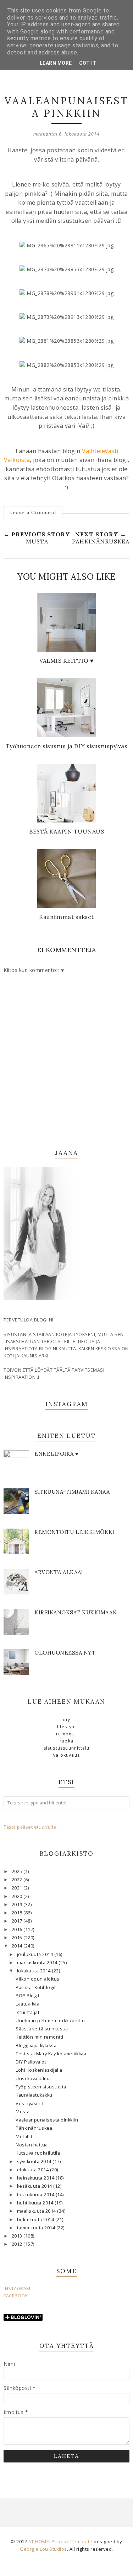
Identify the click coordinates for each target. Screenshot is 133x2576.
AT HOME (39, 2541)
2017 (18, 1921)
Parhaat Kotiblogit (36, 1988)
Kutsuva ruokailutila (38, 2153)
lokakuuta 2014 (35, 1971)
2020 (18, 1896)
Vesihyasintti (30, 2104)
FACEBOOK (16, 2296)
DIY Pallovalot (31, 2062)
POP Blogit (27, 1996)
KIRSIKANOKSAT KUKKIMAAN (76, 1612)
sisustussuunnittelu (67, 1748)
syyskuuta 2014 (35, 2162)
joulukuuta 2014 (36, 1954)
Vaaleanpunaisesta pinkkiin (47, 2120)
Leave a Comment (33, 512)
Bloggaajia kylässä (36, 2046)
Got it (88, 63)
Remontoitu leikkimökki (74, 1532)
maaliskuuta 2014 (37, 2211)
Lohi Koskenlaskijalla (39, 2070)
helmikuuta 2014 (36, 2220)
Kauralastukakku (34, 2095)
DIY (66, 1720)
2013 (18, 2236)
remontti (66, 1734)
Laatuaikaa (27, 2004)
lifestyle (67, 1727)
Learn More (56, 63)
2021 (18, 1888)
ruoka (66, 1741)
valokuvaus (66, 1755)
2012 (18, 2244)
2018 (18, 1913)
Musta (23, 2112)
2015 (18, 1938)
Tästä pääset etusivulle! (31, 1827)
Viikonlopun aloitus (38, 1979)
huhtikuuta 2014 (36, 2203)
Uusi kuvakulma (33, 2079)
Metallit (24, 2137)
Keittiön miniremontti (40, 2037)
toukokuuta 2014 (36, 2195)
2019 (18, 1905)
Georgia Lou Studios (43, 2549)
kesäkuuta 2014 (35, 2186)
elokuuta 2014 (34, 2170)
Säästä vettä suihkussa (42, 2029)
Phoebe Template (72, 2541)
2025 (18, 1871)
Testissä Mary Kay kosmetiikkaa (51, 2054)
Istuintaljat (27, 2012)
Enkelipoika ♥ (57, 1454)
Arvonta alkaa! (59, 1572)
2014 (18, 1946)
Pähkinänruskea (34, 2128)
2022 (18, 1880)
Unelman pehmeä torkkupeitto (50, 2021)
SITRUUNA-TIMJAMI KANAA (72, 1492)
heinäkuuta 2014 (36, 2178)
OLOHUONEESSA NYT (65, 1653)
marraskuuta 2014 (38, 1963)
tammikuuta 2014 (37, 2228)
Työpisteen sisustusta (41, 2087)
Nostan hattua (32, 2145)
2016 (18, 1930)
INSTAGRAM (17, 2289)
